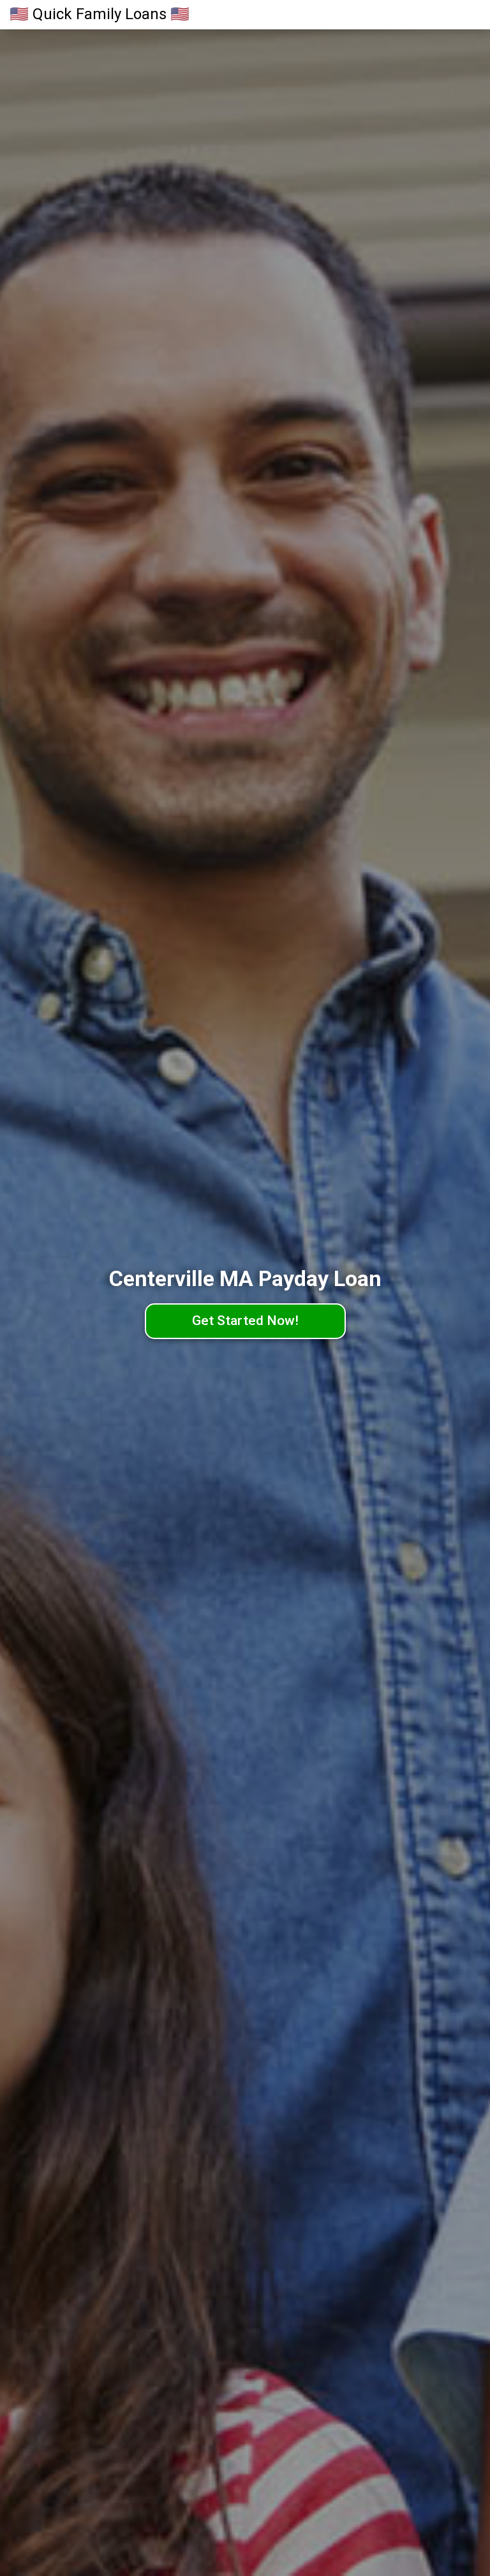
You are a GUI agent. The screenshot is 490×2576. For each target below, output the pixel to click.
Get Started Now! (245, 1321)
